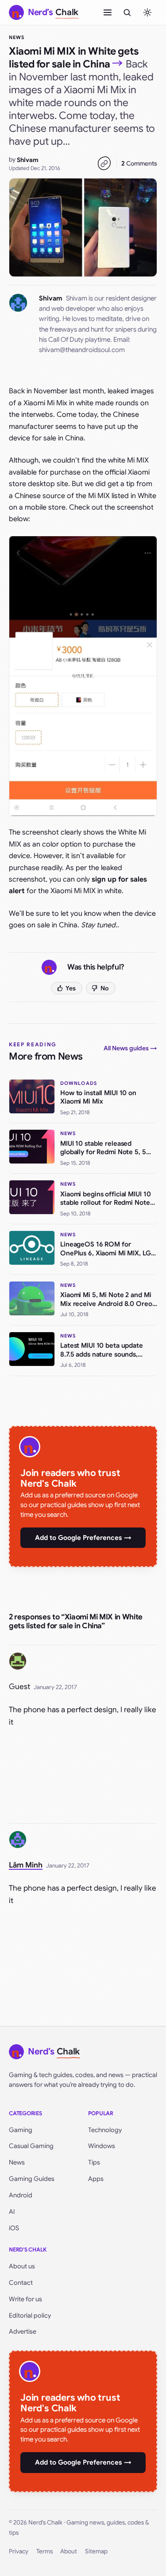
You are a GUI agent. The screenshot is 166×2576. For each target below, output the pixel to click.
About (69, 2551)
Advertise (23, 2331)
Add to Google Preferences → (83, 1538)
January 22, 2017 (55, 1687)
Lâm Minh (26, 1865)
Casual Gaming (31, 2146)
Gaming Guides (32, 2179)
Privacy (19, 2551)
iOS (14, 2228)
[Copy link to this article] (104, 163)
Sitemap (96, 2551)
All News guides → (130, 1048)
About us (22, 2266)
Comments (139, 163)
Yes (71, 988)
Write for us (25, 2299)
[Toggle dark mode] (147, 12)
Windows (102, 2146)
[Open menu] (108, 12)
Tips (94, 2162)
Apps (96, 2179)
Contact (21, 2283)
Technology (105, 2130)
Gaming (21, 2130)
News (17, 37)
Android (21, 2195)
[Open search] (127, 12)
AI (12, 2212)
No (105, 988)
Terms (44, 2551)
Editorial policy (30, 2315)
